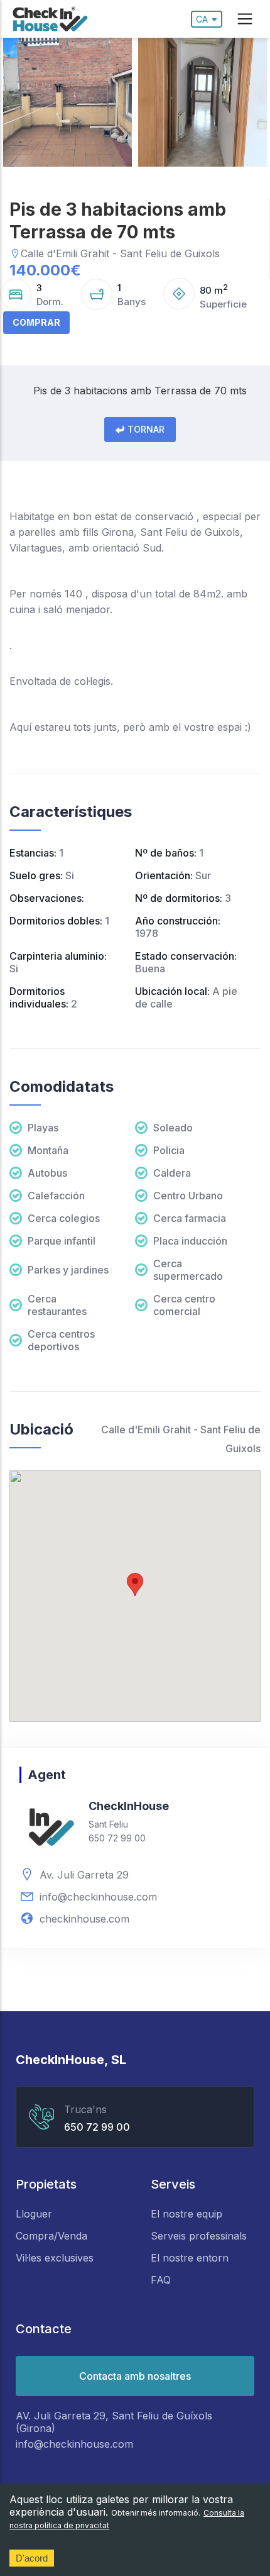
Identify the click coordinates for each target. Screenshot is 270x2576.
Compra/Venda (51, 2236)
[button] (135, 1585)
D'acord (32, 2558)
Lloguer (34, 2214)
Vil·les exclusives (55, 2258)
